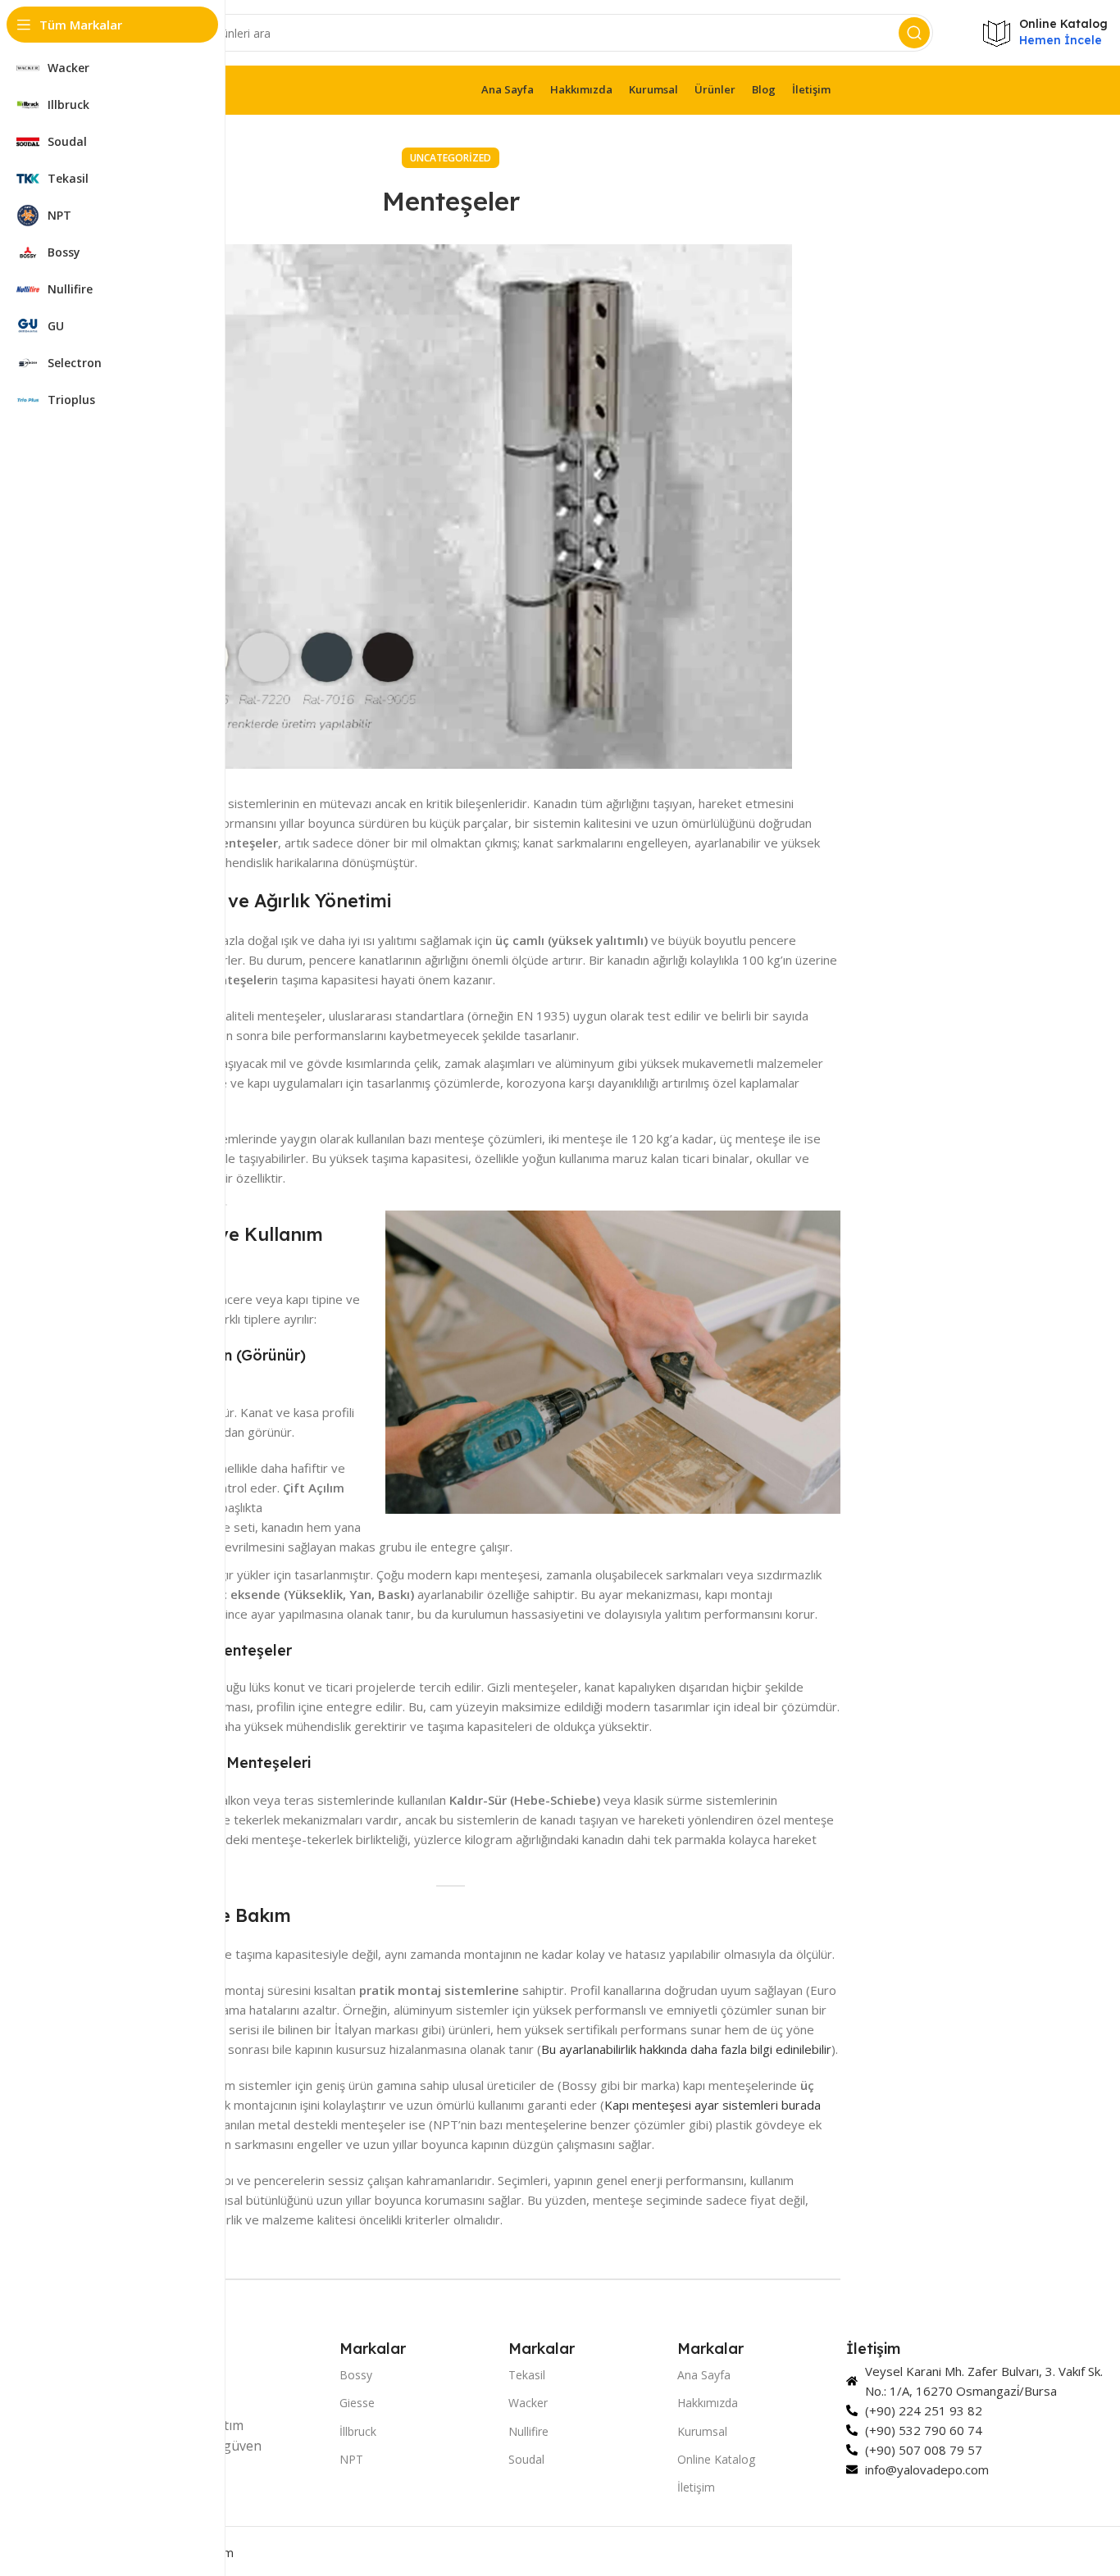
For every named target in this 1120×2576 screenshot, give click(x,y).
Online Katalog (716, 2459)
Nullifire (528, 2431)
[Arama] (914, 33)
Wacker (528, 2403)
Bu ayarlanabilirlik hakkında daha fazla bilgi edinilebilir (686, 2049)
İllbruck (358, 2431)
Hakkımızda (708, 2403)
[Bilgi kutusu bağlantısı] (1045, 32)
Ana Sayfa (704, 2375)
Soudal (526, 2459)
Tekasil (527, 2375)
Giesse (357, 2403)
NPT (351, 2459)
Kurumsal (702, 2431)
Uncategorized (451, 158)
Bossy (356, 2375)
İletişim (696, 2487)
